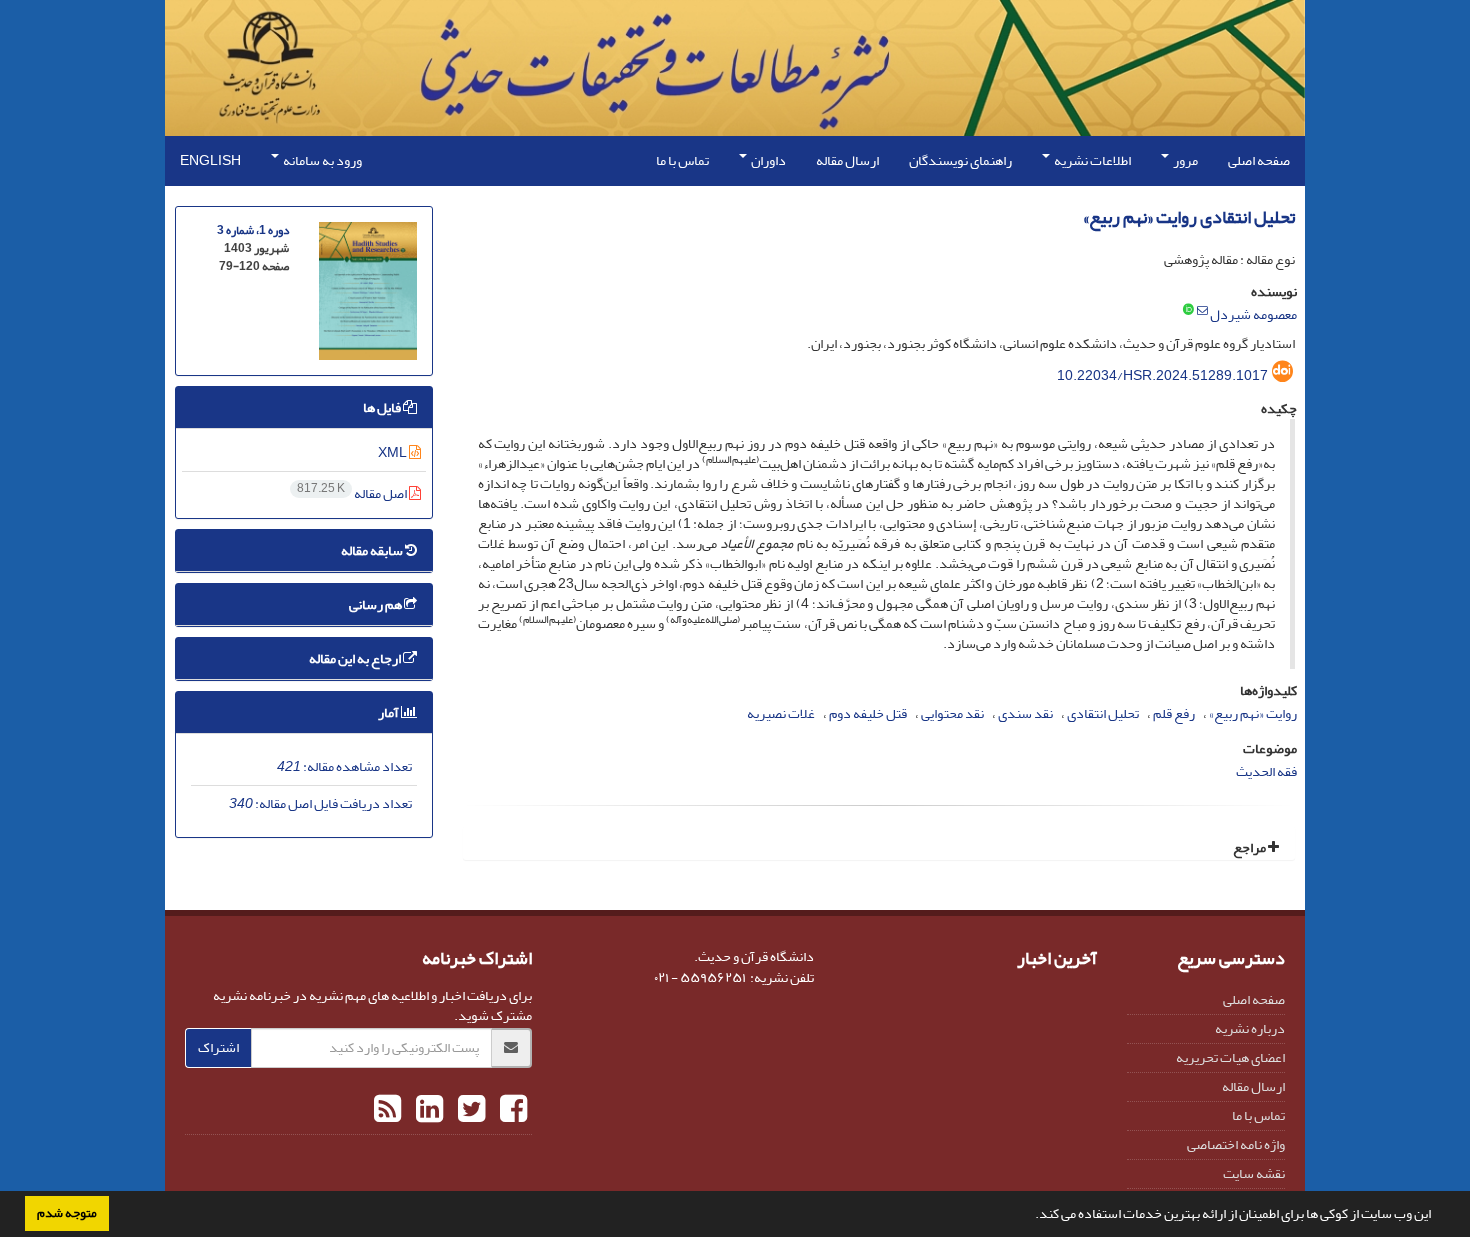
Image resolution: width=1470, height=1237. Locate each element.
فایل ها (383, 407)
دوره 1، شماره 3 (253, 230)
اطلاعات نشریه (1091, 160)
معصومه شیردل (1253, 314)
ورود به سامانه (321, 160)
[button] (1030, 1216)
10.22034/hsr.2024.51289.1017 (1162, 375)
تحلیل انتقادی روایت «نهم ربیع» (1189, 217)
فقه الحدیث (1266, 771)
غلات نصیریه (781, 713)
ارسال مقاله (847, 160)
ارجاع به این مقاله (356, 658)
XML (393, 452)
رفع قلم (1174, 713)
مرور (1184, 160)
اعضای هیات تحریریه (1230, 1057)
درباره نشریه (1250, 1028)
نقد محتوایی (952, 713)
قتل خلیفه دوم (868, 713)
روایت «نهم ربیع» (1253, 713)
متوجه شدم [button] (67, 1213)
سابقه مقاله (373, 550)
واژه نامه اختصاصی (1236, 1144)
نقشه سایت (1254, 1173)
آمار (389, 712)
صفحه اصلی (1259, 160)
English (210, 160)
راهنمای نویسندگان (960, 160)
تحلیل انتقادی (1103, 713)
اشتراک (218, 1047)
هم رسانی (376, 604)
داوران (767, 160)
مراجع (1250, 847)
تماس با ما (682, 160)
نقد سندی (1025, 713)
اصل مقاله (353, 493)
